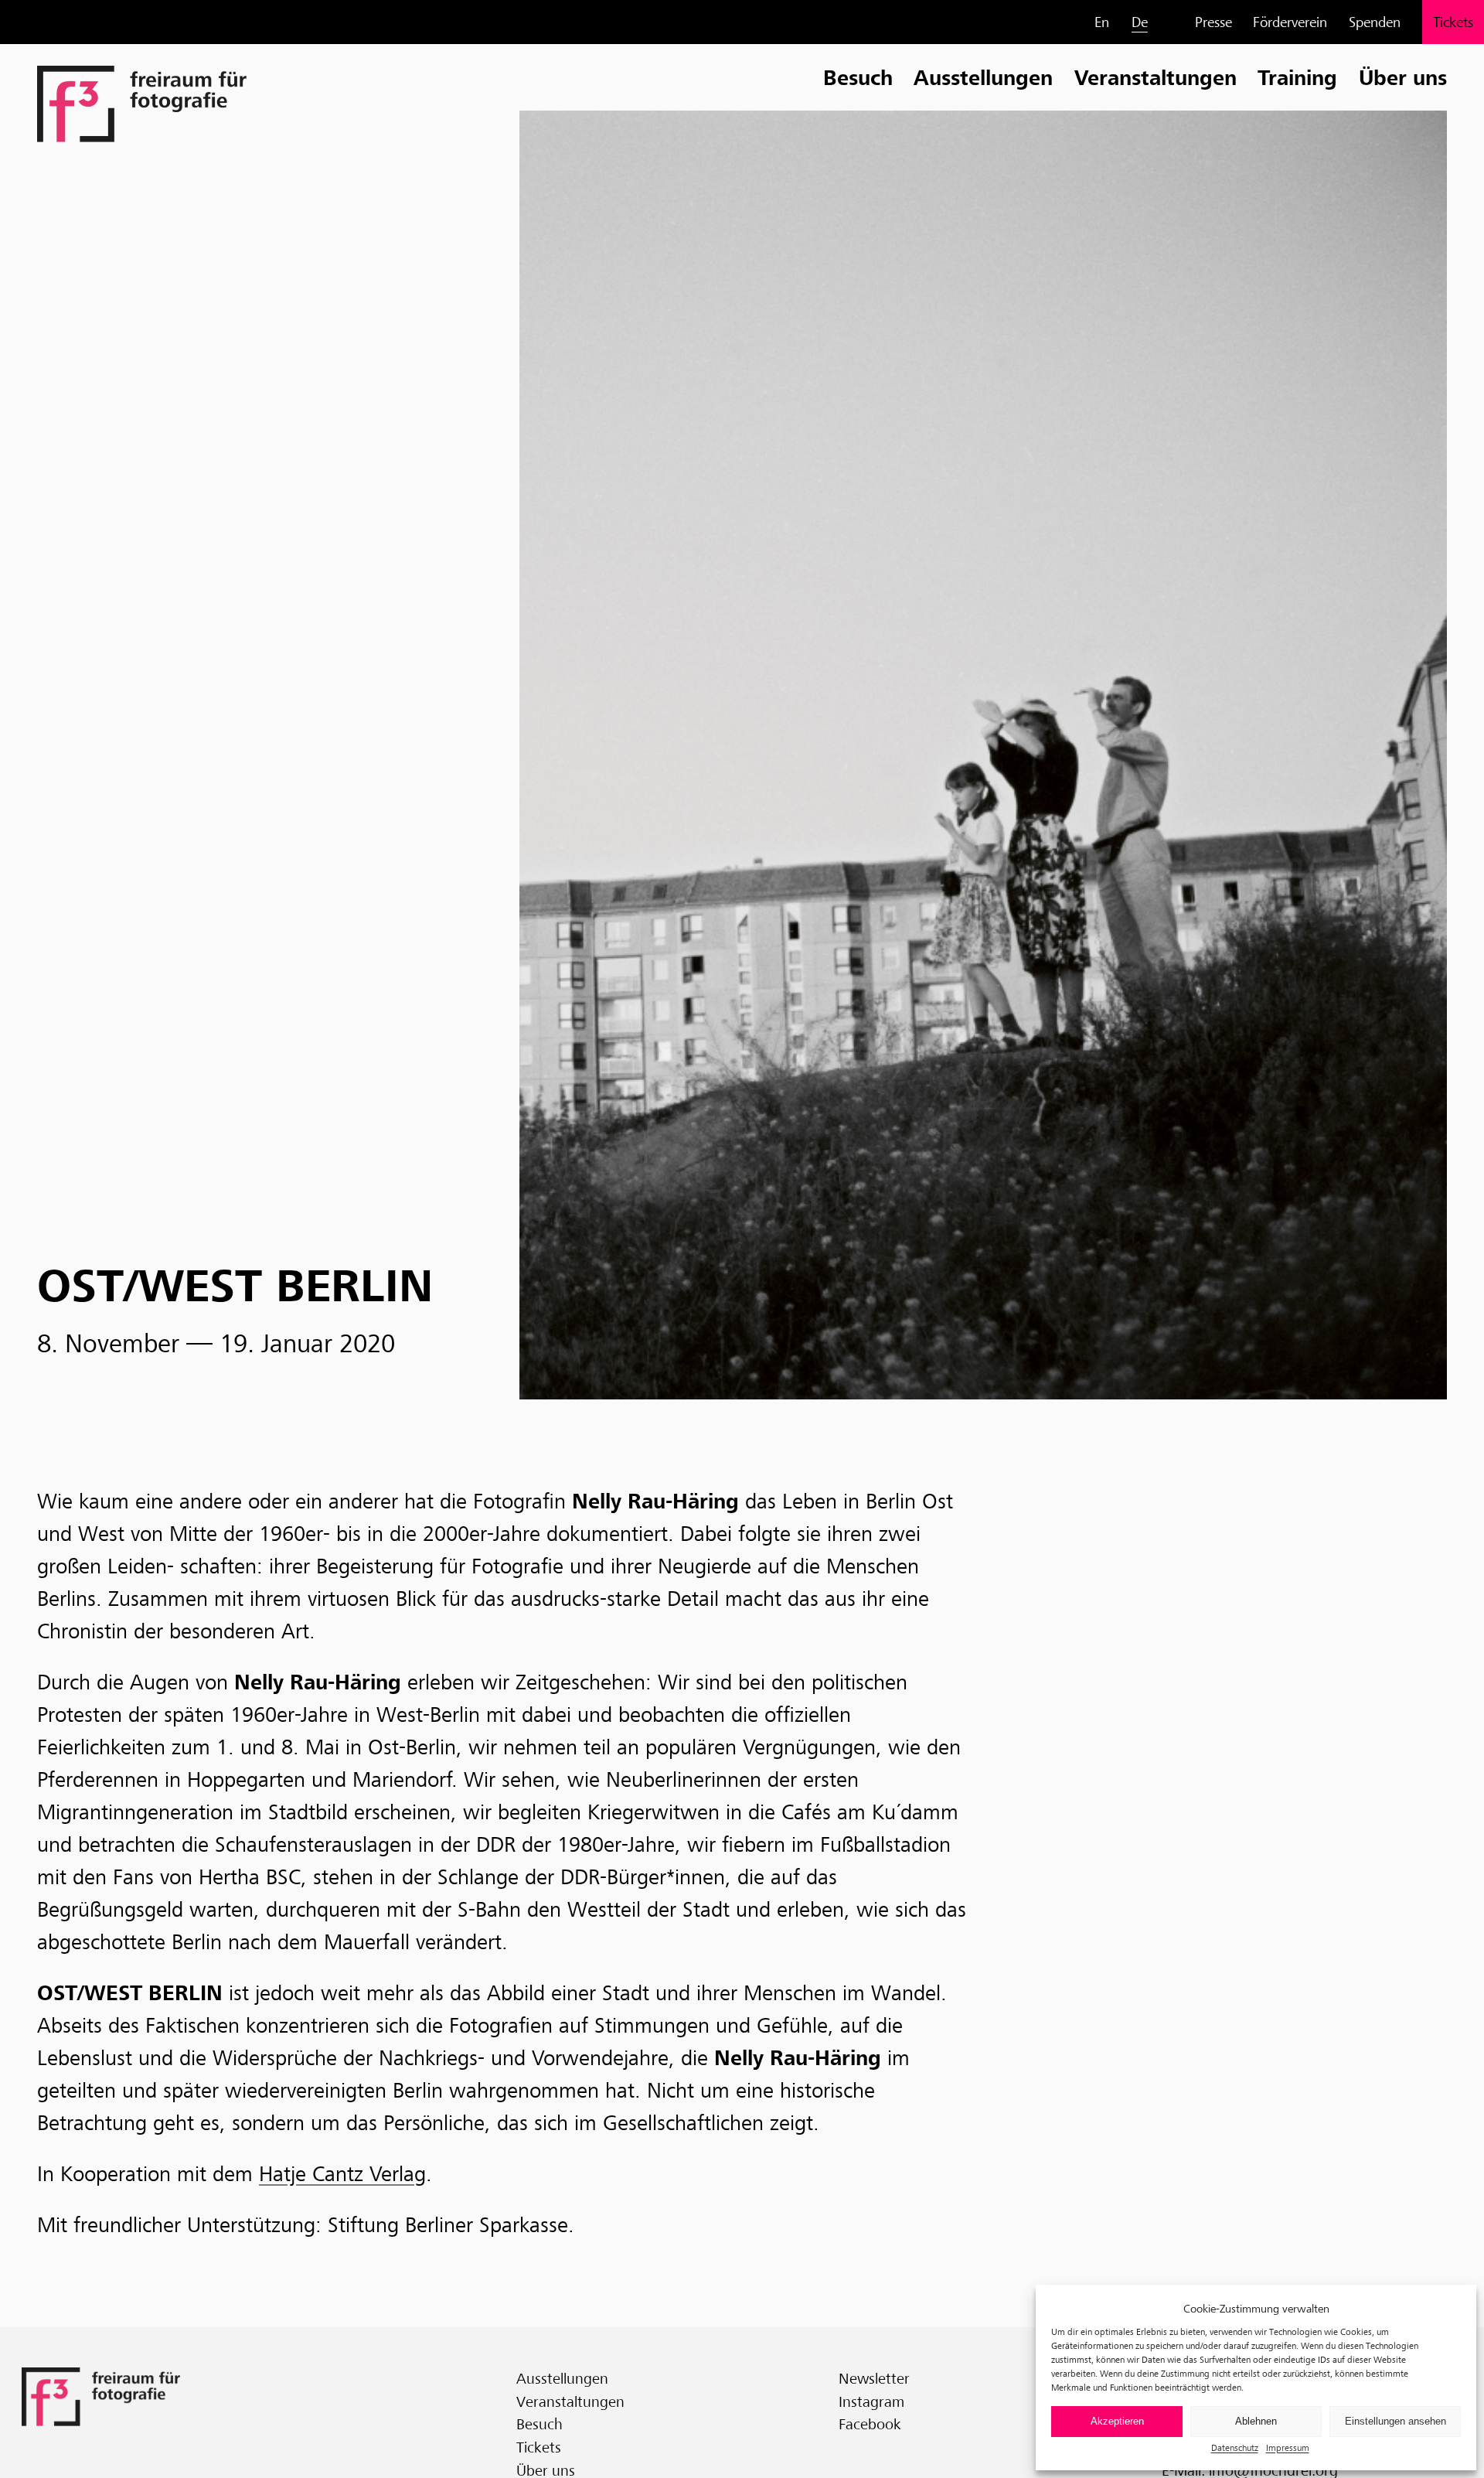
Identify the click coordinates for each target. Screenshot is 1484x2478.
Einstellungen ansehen (1396, 2421)
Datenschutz (1235, 2447)
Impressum (1288, 2447)
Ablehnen (1256, 2421)
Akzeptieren (1117, 2421)
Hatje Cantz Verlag (342, 2174)
